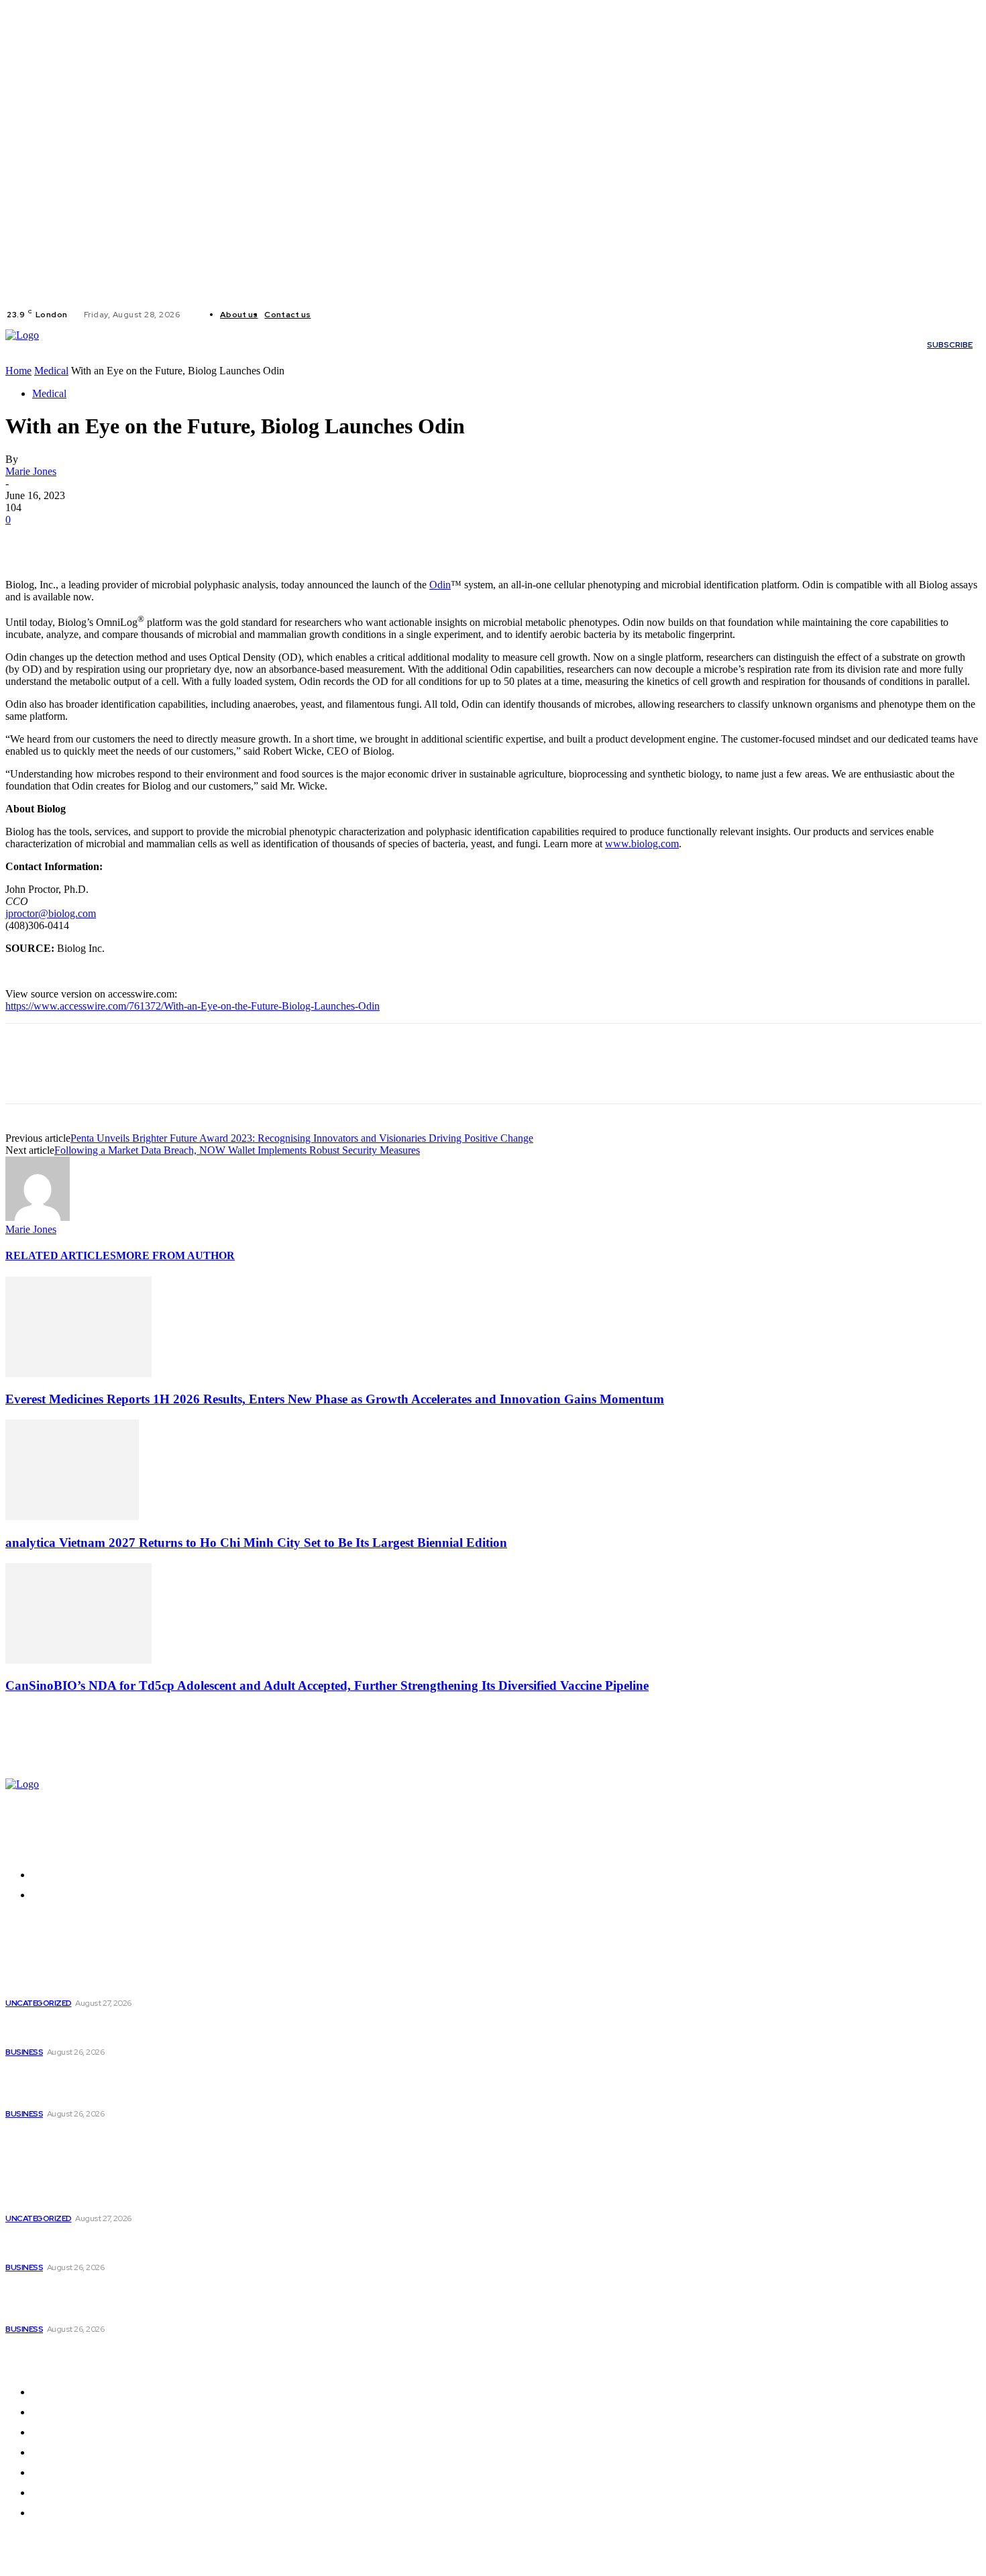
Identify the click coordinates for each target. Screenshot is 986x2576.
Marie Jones (31, 471)
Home (18, 371)
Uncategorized (39, 2003)
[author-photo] (38, 1217)
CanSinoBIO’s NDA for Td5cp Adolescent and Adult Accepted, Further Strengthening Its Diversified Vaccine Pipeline (327, 1685)
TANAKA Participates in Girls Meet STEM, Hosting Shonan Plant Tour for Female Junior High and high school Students (128, 1973)
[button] (747, 345)
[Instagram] (348, 315)
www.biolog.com (642, 844)
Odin (440, 585)
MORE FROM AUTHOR (175, 1255)
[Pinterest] (124, 540)
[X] (364, 315)
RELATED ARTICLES (61, 1255)
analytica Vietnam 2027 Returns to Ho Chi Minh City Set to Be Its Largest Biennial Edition (256, 1543)
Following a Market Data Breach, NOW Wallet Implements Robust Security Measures (237, 1150)
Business (24, 2052)
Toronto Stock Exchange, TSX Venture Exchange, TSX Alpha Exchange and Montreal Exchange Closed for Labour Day (138, 2084)
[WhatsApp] (172, 540)
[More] (221, 540)
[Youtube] (380, 315)
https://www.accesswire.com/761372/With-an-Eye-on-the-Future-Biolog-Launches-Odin (193, 1006)
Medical (51, 371)
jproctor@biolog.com (51, 913)
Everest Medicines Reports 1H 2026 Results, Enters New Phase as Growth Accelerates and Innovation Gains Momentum (335, 1399)
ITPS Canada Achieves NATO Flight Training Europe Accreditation (130, 2029)
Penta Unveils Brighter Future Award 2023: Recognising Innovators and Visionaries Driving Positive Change (302, 1138)
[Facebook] (332, 315)
